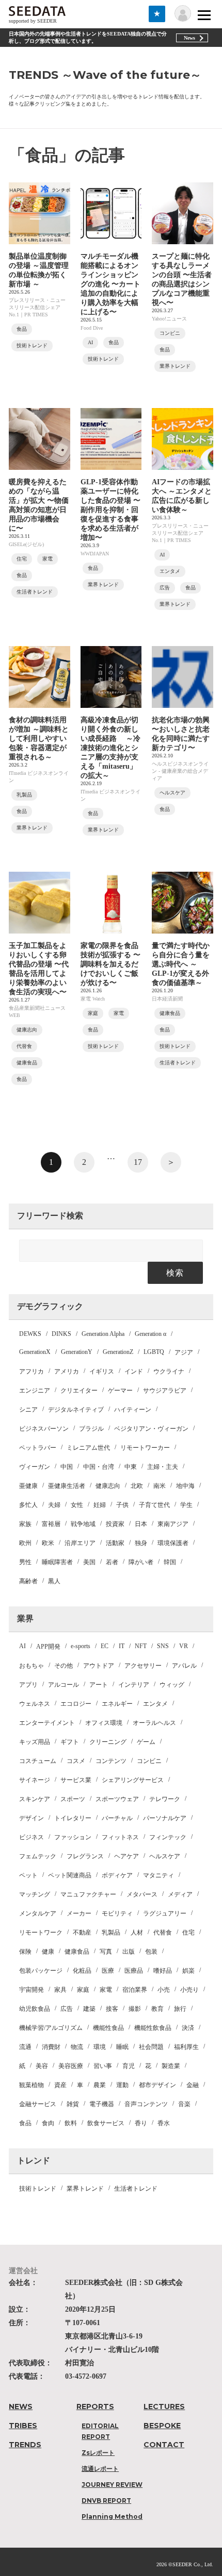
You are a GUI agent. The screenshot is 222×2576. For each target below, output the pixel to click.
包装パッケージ (41, 1971)
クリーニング (108, 1742)
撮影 (135, 2009)
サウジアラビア (165, 1391)
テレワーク (165, 1799)
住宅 (188, 1933)
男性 (25, 1562)
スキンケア (35, 1799)
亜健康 (28, 1486)
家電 (106, 1990)
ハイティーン (133, 1410)
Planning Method (112, 2516)
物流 (77, 2047)
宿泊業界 (135, 1990)
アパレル (184, 1666)
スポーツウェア (117, 1799)
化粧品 (82, 1971)
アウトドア (99, 1666)
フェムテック (38, 1856)
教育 (157, 2009)
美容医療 (71, 2066)
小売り (189, 1990)
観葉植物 (31, 2085)
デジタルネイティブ (76, 1410)
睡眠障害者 (57, 1562)
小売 (164, 1990)
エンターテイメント (47, 1723)
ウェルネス (35, 1704)
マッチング (35, 1894)
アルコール (64, 1685)
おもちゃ (31, 1666)
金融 (193, 2085)
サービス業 (76, 1780)
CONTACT (164, 2445)
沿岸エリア (80, 1543)
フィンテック (168, 1837)
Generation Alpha (103, 1334)
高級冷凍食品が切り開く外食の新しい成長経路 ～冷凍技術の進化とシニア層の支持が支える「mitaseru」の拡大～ (110, 748)
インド (134, 1371)
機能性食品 (108, 2028)
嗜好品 (163, 1971)
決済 (188, 2028)
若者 (112, 1562)
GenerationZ (118, 1352)
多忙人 (28, 1505)
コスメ (76, 1761)
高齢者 (28, 1581)
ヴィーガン (35, 1467)
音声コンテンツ (146, 2104)
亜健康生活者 (67, 1486)
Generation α (150, 1334)
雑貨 (73, 2104)
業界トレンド (85, 2189)
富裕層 (51, 1524)
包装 (151, 1952)
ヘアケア (126, 1856)
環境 (100, 2047)
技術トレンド (38, 2189)
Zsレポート (98, 2453)
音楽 (184, 2104)
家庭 (83, 1990)
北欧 (137, 1486)
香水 (164, 2123)
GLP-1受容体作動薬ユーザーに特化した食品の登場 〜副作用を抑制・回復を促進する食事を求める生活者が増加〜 (110, 510)
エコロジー (76, 1704)
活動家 (115, 1543)
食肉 (48, 2123)
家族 (25, 1524)
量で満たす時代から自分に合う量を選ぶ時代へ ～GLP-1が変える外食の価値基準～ (181, 964)
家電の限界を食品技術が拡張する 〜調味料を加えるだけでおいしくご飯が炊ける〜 (110, 964)
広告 (67, 2009)
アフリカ (31, 1371)
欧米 (48, 1543)
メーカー (79, 1913)
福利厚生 (186, 2047)
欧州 (25, 1543)
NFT (141, 1646)
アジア (184, 1352)
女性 (77, 1505)
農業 (100, 2085)
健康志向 (108, 1486)
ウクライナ (169, 1371)
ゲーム (146, 1742)
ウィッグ (172, 1685)
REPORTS (95, 2406)
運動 (122, 2085)
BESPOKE (162, 2426)
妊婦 (100, 1505)
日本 (141, 1524)
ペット (28, 1875)
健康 (48, 1952)
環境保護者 (173, 1543)
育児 (129, 2066)
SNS (163, 1646)
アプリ (28, 1685)
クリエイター (79, 1391)
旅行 (180, 2009)
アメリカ (67, 1371)
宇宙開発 (31, 1990)
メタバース (142, 1894)
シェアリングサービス (133, 1780)
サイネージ (35, 1780)
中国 (67, 1467)
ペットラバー (38, 1448)
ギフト (70, 1742)
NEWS (21, 2406)
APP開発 (48, 1647)
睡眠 (122, 2047)
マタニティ (158, 1875)
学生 (186, 1505)
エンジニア (35, 1391)
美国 (89, 1562)
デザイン (31, 1818)
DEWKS (30, 1334)
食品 (25, 2123)
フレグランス (85, 1856)
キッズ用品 (35, 1742)
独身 (141, 1543)
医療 (108, 1971)
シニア (28, 1410)
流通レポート (100, 2469)
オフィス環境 (104, 1723)
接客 (112, 2009)
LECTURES (164, 2406)
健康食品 (77, 1952)
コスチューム (38, 1761)
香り (141, 2123)
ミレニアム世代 (88, 1448)
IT (122, 1646)
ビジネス (31, 1837)
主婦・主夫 (163, 1467)
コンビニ (149, 1761)
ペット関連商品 (70, 1875)
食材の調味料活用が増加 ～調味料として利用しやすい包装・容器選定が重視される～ (39, 739)
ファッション (73, 1837)
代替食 (163, 1933)
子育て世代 (154, 1505)
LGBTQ (154, 1352)
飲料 (71, 2123)
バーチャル (117, 1818)
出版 (129, 1952)
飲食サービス (106, 2123)
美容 (42, 2066)
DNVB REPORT (106, 2501)
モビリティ (117, 1913)
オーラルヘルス (154, 1723)
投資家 (115, 1524)
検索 (175, 1273)
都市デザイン (157, 2085)
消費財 (51, 2047)
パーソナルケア (165, 1818)
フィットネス (120, 1837)
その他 (64, 1666)
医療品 (134, 1971)
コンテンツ (111, 1761)
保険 (25, 1952)
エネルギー (117, 1704)
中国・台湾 (99, 1467)
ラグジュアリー (165, 1913)
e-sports (81, 1646)
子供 (122, 1505)
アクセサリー (143, 1666)
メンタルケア (38, 1913)
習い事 (103, 2066)
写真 (106, 1952)
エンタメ (155, 1704)
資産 (60, 2085)
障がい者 (141, 1562)
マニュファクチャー (88, 1894)
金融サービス (38, 2104)
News (189, 38)
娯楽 (188, 1971)
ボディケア (117, 1875)
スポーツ (73, 1799)
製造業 (171, 2066)
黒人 (54, 1581)
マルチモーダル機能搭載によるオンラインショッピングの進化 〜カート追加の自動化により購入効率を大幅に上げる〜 (110, 284)
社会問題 (151, 2047)
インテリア (134, 1685)
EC (105, 1646)
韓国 (170, 1562)
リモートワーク (41, 1933)
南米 (160, 1486)
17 (138, 1162)
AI (22, 1646)
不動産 (82, 1933)
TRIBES (23, 2426)
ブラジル (91, 1429)
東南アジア (173, 1524)
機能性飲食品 (153, 2028)
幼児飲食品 (35, 2009)
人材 (137, 1933)
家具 (60, 1990)
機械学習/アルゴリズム (51, 2028)
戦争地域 (83, 1524)
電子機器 (102, 2104)
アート (99, 1685)
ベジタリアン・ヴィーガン (151, 1429)
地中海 (185, 1486)
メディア (180, 1894)
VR (184, 1646)
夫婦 (54, 1505)
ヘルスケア (165, 1856)
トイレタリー (73, 1818)
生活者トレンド (136, 2189)
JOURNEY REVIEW (112, 2485)
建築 (89, 2009)
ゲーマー (120, 1391)
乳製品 (111, 1933)
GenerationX (35, 1352)
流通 (25, 2047)
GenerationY (77, 1352)
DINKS (61, 1334)
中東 (131, 1467)
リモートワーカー (145, 1448)
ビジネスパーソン (44, 1429)
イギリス (102, 1371)
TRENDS (25, 2445)
